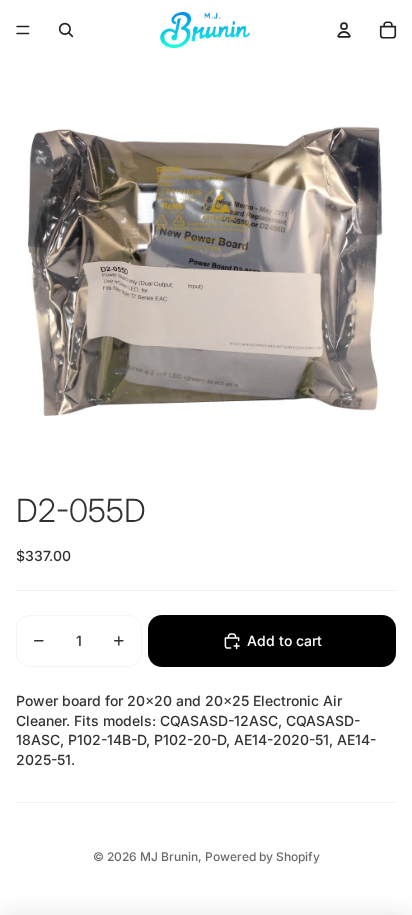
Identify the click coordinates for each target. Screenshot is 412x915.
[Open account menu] (344, 30)
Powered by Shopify (262, 856)
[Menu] (23, 30)
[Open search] (66, 30)
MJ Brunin (169, 856)
